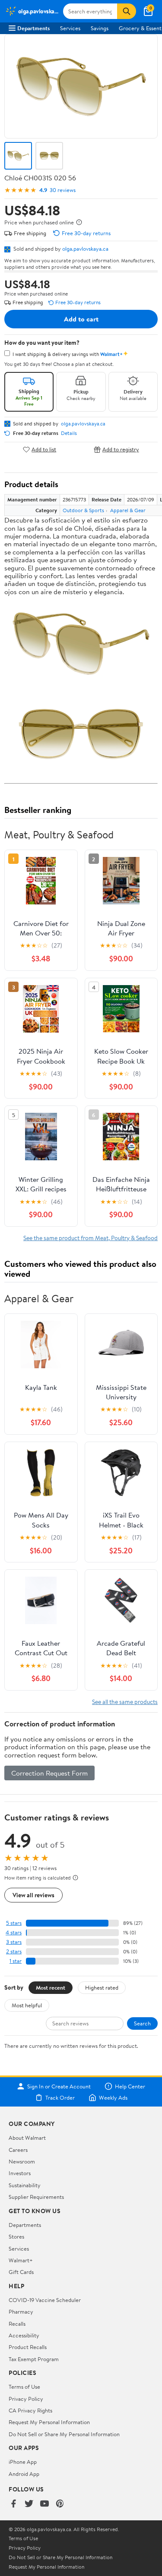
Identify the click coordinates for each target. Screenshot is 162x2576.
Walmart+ (21, 2260)
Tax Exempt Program (34, 2359)
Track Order (60, 2097)
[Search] (127, 11)
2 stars (14, 1951)
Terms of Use (24, 2387)
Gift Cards (21, 2272)
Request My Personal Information (49, 2422)
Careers (18, 2150)
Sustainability (25, 2185)
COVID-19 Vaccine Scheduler (45, 2300)
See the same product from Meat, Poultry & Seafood (91, 1238)
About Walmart (27, 2138)
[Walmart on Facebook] (13, 2504)
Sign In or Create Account (59, 2086)
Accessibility (24, 2335)
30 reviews (63, 190)
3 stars (14, 1942)
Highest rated (102, 1987)
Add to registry (121, 449)
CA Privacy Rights (30, 2410)
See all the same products (125, 1702)
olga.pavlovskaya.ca (85, 249)
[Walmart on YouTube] (44, 2504)
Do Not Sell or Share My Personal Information (64, 2434)
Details (69, 433)
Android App (24, 2474)
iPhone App (23, 2462)
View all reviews (33, 1895)
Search (142, 2023)
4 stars (14, 1932)
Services (70, 28)
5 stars (14, 1923)
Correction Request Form (49, 1773)
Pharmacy (21, 2311)
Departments (33, 28)
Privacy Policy (26, 2399)
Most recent (51, 1987)
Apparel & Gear (128, 510)
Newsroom (22, 2161)
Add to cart (81, 319)
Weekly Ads (113, 2097)
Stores (16, 2236)
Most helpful (27, 2005)
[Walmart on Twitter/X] (29, 2504)
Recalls (17, 2324)
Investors (20, 2173)
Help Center (130, 2086)
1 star (16, 1961)
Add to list (44, 449)
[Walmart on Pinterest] (60, 2504)
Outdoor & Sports (83, 510)
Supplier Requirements (36, 2197)
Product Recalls (28, 2347)
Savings (100, 28)
